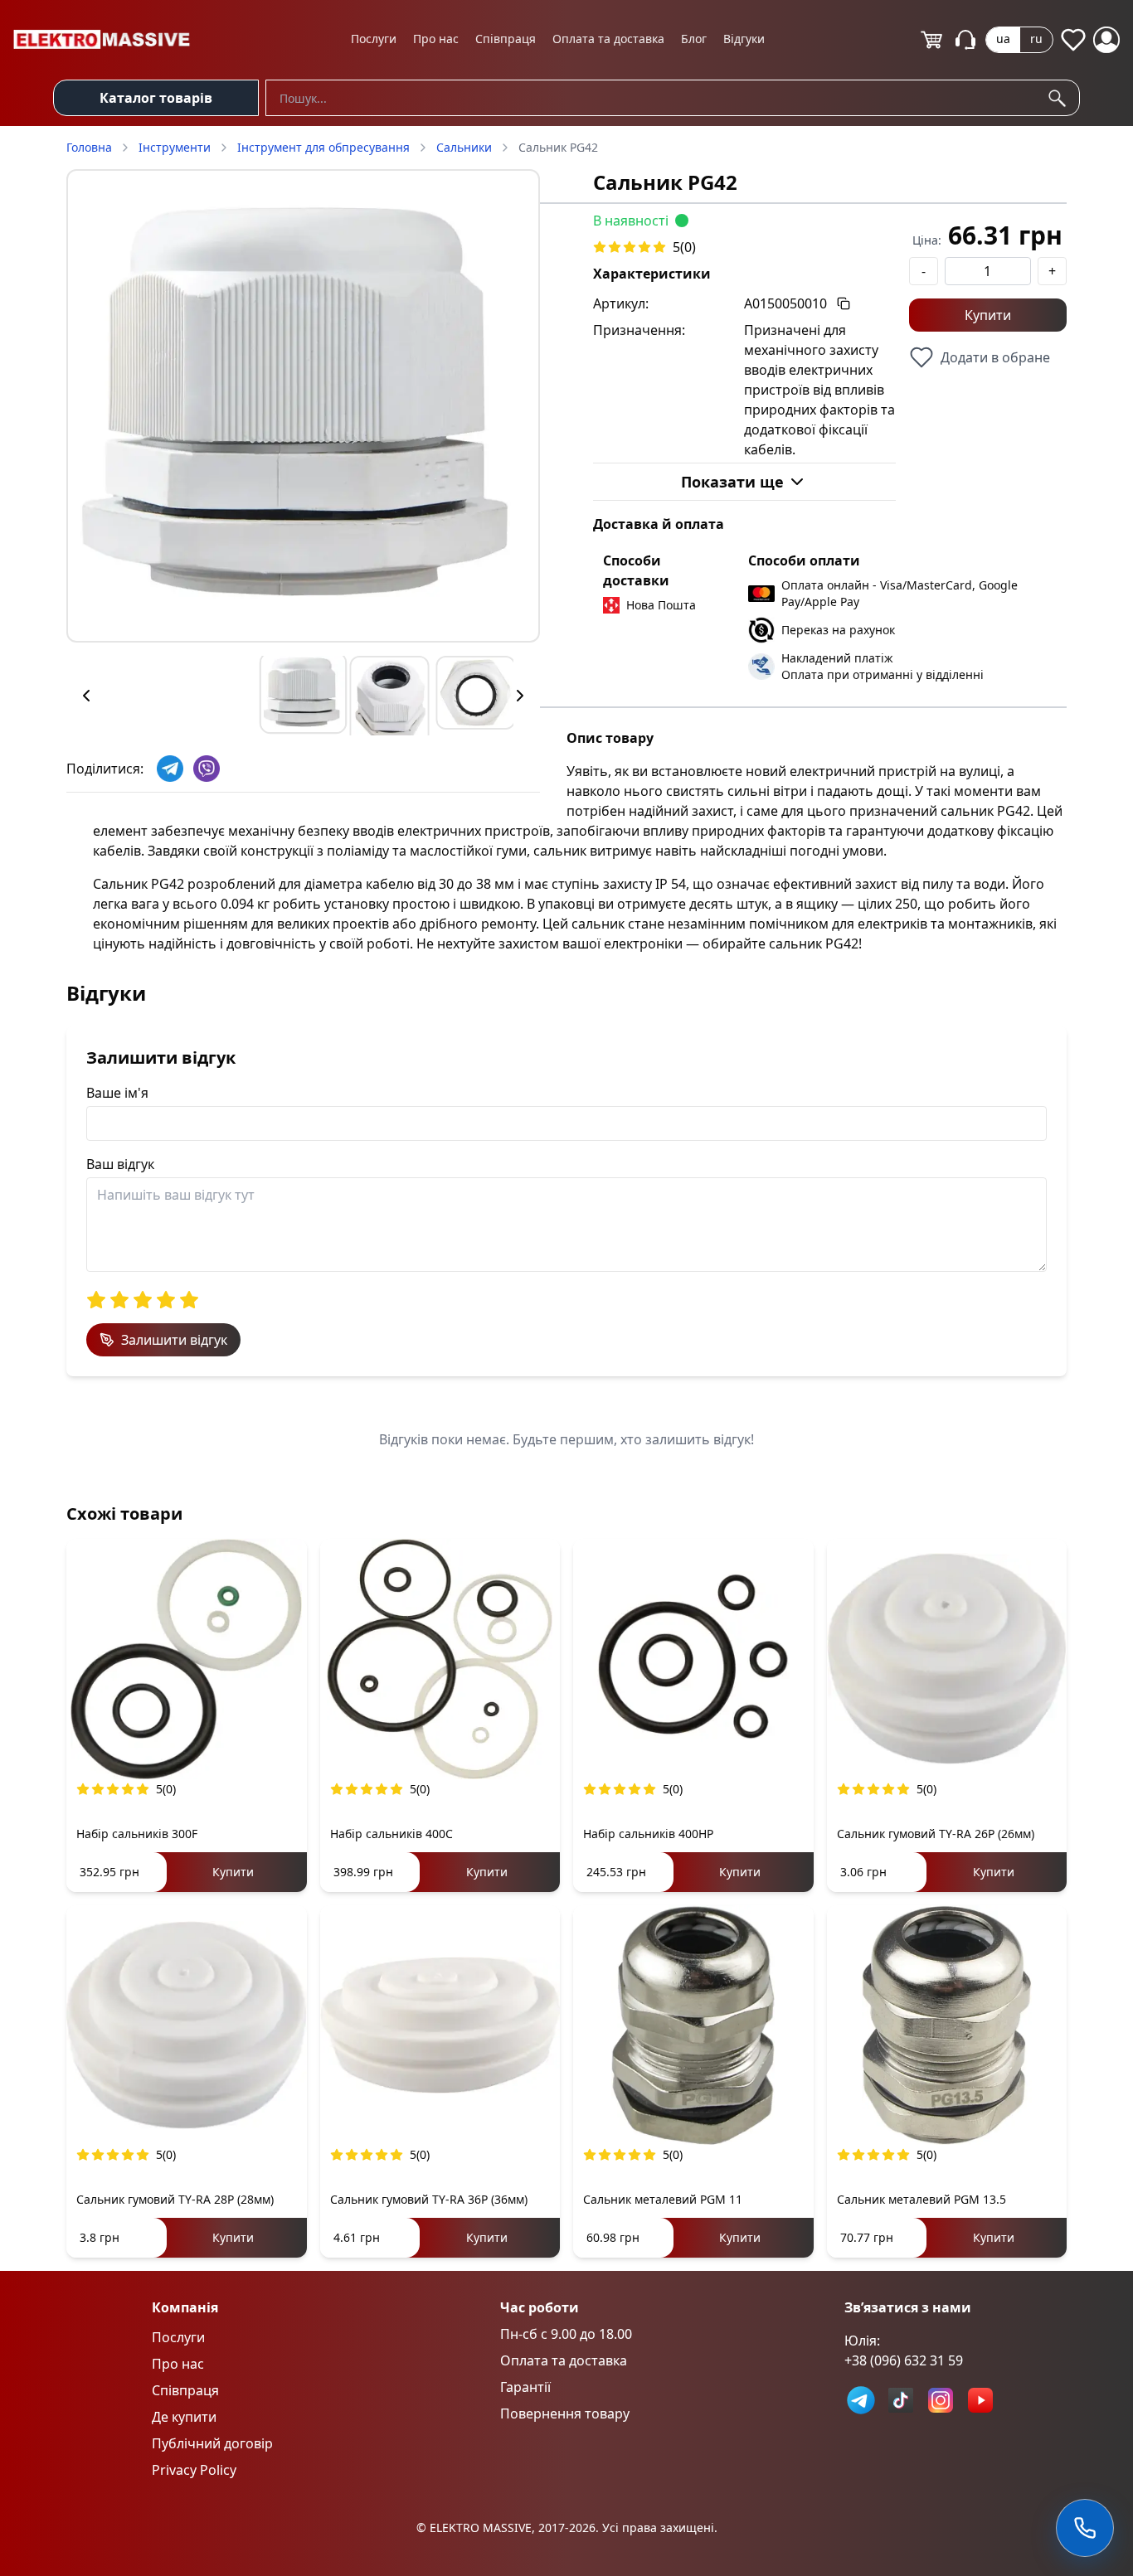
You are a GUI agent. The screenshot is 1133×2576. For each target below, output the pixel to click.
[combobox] (673, 98)
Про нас (436, 39)
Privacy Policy (194, 2470)
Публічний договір (212, 2443)
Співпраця (506, 39)
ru (1036, 39)
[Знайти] (1060, 98)
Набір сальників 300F (137, 1834)
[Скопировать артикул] (844, 303)
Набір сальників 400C (391, 1834)
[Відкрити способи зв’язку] (1085, 2528)
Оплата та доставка (608, 39)
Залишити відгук (174, 1340)
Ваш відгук (120, 1164)
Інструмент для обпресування (323, 147)
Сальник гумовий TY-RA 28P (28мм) (175, 2199)
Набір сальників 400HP (648, 1834)
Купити (988, 315)
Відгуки (744, 39)
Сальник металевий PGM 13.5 (921, 2199)
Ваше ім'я (117, 1093)
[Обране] (1073, 40)
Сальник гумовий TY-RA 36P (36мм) (429, 2199)
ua (1003, 39)
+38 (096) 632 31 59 (904, 2360)
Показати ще (732, 482)
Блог (694, 39)
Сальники (464, 147)
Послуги (374, 39)
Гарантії (525, 2387)
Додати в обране (995, 357)
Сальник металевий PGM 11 (663, 2199)
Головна (89, 147)
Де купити (184, 2417)
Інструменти (175, 147)
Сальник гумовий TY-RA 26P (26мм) (936, 1834)
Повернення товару (565, 2413)
